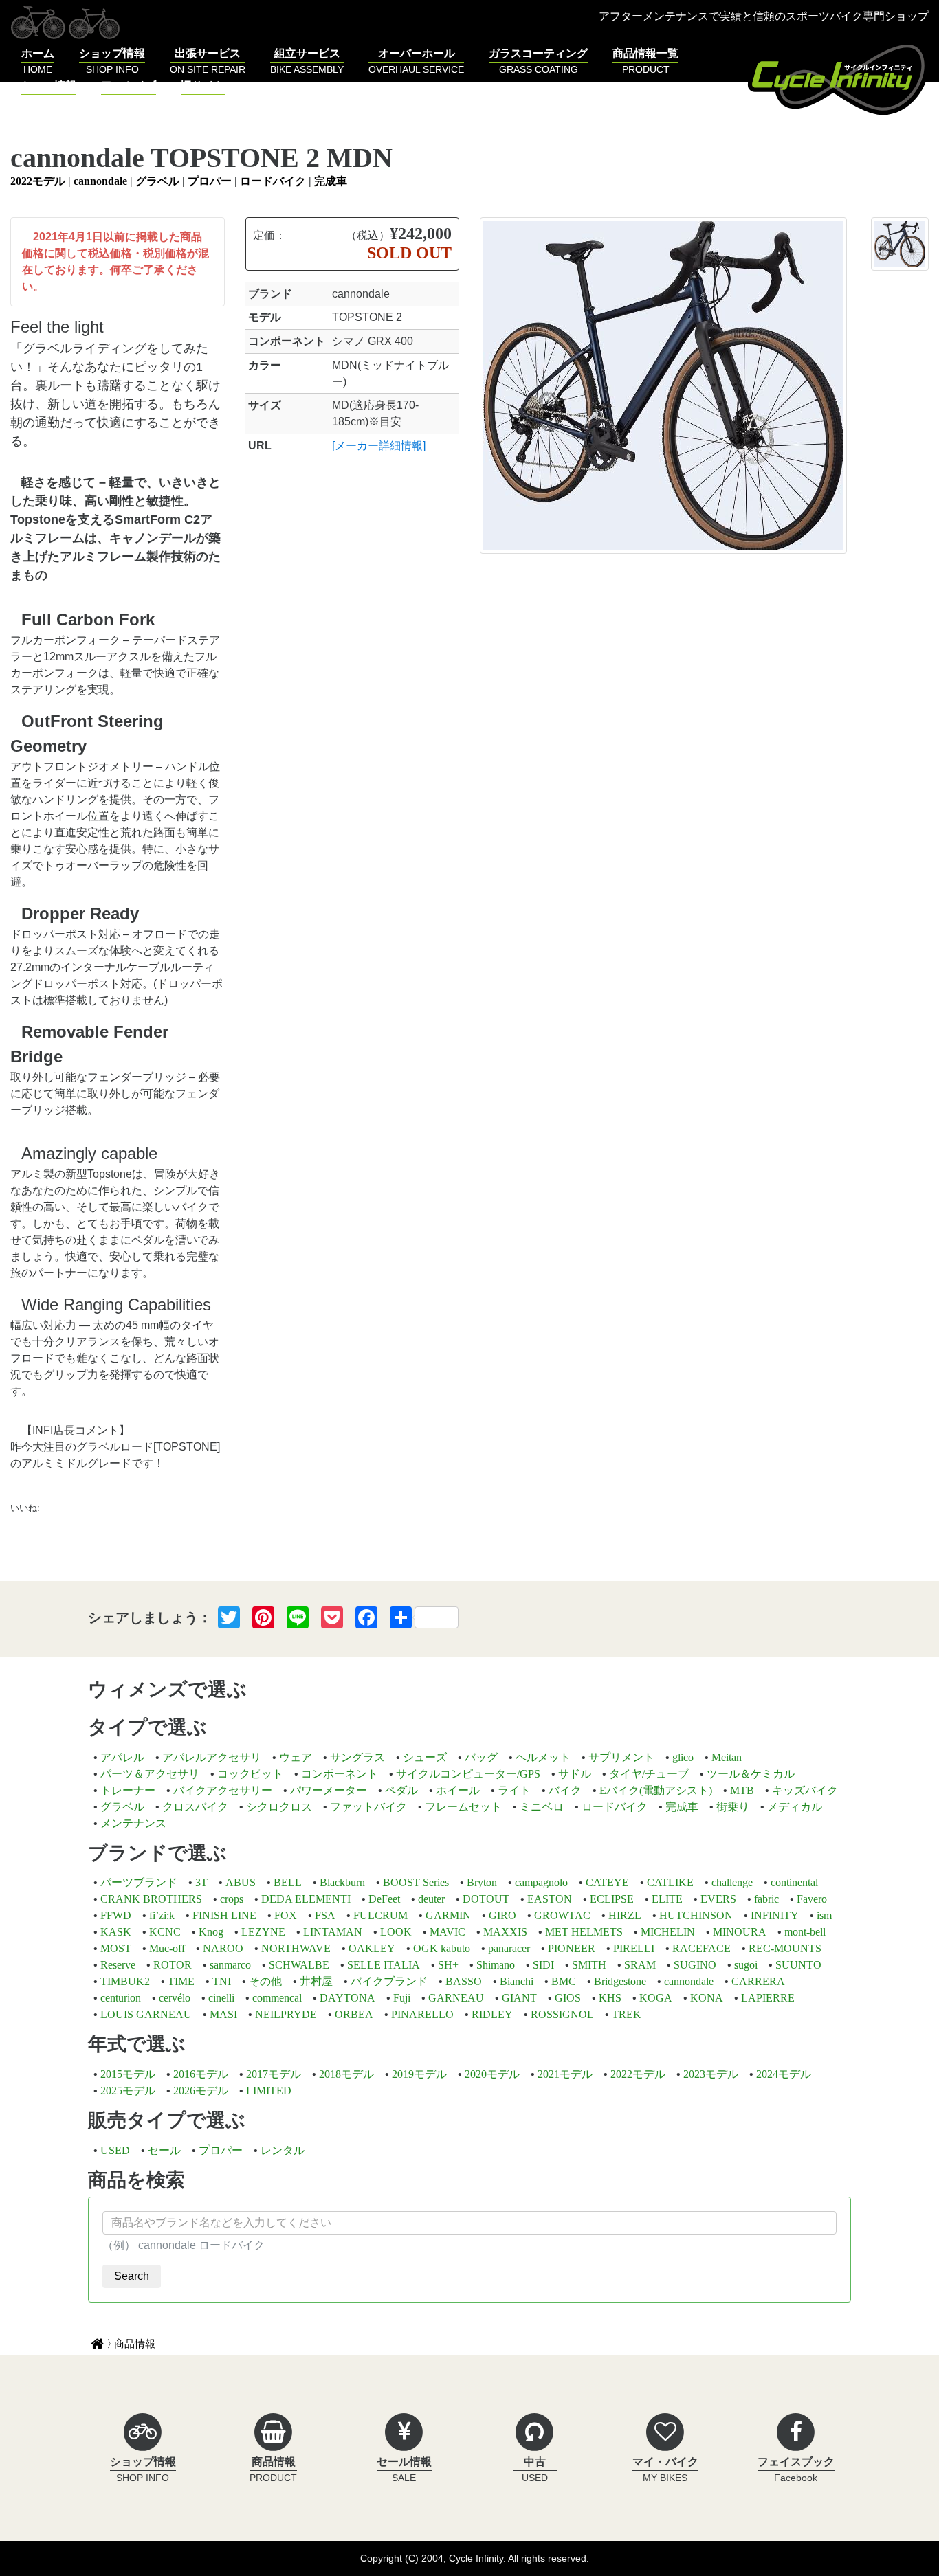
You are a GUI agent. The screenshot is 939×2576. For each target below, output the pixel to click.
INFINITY (775, 1915)
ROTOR (173, 1965)
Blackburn (342, 1882)
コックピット (250, 1774)
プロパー (210, 181)
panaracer (509, 1948)
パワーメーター (329, 1790)
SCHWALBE (299, 1965)
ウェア (296, 1757)
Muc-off (167, 1948)
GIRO (502, 1915)
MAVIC (448, 1932)
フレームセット (463, 1807)
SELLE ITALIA (384, 1965)
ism (824, 1915)
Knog (211, 1932)
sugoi (746, 1965)
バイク (565, 1790)
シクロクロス (279, 1807)
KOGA (656, 1998)
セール (164, 2150)
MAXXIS (505, 1932)
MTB (742, 1790)
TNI (222, 1981)
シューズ (425, 1757)
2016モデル (201, 2074)
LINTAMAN (333, 1932)
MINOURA (740, 1932)
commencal (277, 1998)
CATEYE (607, 1882)
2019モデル (419, 2074)
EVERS (718, 1899)
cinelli (221, 1998)
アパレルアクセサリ (212, 1757)
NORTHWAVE (296, 1948)
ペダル (401, 1790)
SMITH (589, 1965)
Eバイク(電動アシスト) (656, 1790)
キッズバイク (805, 1790)
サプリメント (621, 1757)
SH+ (448, 1965)
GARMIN (448, 1915)
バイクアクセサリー (223, 1790)
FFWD (116, 1915)
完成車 (331, 181)
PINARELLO (422, 2014)
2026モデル (201, 2091)
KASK (116, 1932)
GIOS (568, 1998)
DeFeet (384, 1899)
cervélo (175, 1998)
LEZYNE (263, 1932)
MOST (116, 1948)
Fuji (402, 1998)
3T (201, 1882)
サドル (575, 1774)
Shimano (496, 1965)
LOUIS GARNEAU (146, 2014)
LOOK (396, 1932)
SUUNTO (798, 1965)
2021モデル (565, 2074)
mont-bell (805, 1932)
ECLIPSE (612, 1899)
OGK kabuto (442, 1948)
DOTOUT (486, 1899)
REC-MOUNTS (785, 1948)
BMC (564, 1981)
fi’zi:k (162, 1915)
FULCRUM (380, 1915)
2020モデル (492, 2074)
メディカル (795, 1807)
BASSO (464, 1981)
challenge (732, 1882)
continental (794, 1882)
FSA (325, 1915)
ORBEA (354, 2014)
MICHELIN (668, 1932)
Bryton (482, 1882)
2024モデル (784, 2074)
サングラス (357, 1757)
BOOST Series (416, 1882)
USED (115, 2150)
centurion (121, 1998)
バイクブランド (389, 1981)
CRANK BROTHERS (151, 1899)
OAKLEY (372, 1948)
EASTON (550, 1899)
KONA (707, 1998)
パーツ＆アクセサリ (150, 1774)
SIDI (543, 1965)
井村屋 (316, 1981)
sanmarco (230, 1965)
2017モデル (274, 2074)
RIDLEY (492, 2014)
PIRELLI (634, 1948)
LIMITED (269, 2091)
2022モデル (38, 181)
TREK (627, 2014)
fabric (766, 1899)
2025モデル (128, 2091)
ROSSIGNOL (562, 2014)
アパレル (122, 1757)
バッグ (481, 1757)
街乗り (733, 1807)
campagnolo (541, 1882)
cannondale (100, 181)
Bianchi (517, 1981)
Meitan (727, 1757)
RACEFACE (702, 1948)
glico (683, 1757)
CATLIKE (670, 1882)
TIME (181, 1981)
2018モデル (346, 2074)
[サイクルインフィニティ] (838, 78)
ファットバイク (368, 1807)
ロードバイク (273, 181)
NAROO (223, 1948)
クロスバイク (195, 1807)
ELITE (667, 1899)
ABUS (241, 1882)
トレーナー (128, 1790)
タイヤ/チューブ (649, 1774)
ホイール (458, 1790)
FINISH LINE (224, 1915)
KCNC (165, 1932)
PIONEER (572, 1948)
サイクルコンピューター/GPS (468, 1774)
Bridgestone (620, 1981)
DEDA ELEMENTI (306, 1899)
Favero (812, 1899)
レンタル (283, 2150)
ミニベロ (542, 1807)
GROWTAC (562, 1915)
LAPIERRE (768, 1998)
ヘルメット (543, 1757)
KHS (610, 1998)
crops (232, 1899)
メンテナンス (133, 1823)
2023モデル (711, 2074)
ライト (514, 1790)
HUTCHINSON (696, 1915)
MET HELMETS (584, 1932)
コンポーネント (340, 1774)
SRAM (640, 1965)
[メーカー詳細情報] (379, 446)
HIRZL (625, 1915)
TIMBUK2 (125, 1981)
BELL (288, 1882)
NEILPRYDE (286, 2014)
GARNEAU (456, 1998)
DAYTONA (347, 1998)
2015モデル (128, 2074)
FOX (286, 1915)
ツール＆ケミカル (751, 1774)
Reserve (118, 1965)
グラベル (157, 181)
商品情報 (135, 2343)
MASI (223, 2014)
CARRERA (758, 1981)
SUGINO (695, 1965)
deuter (431, 1899)
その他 (265, 1981)
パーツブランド (139, 1882)
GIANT (519, 1998)
